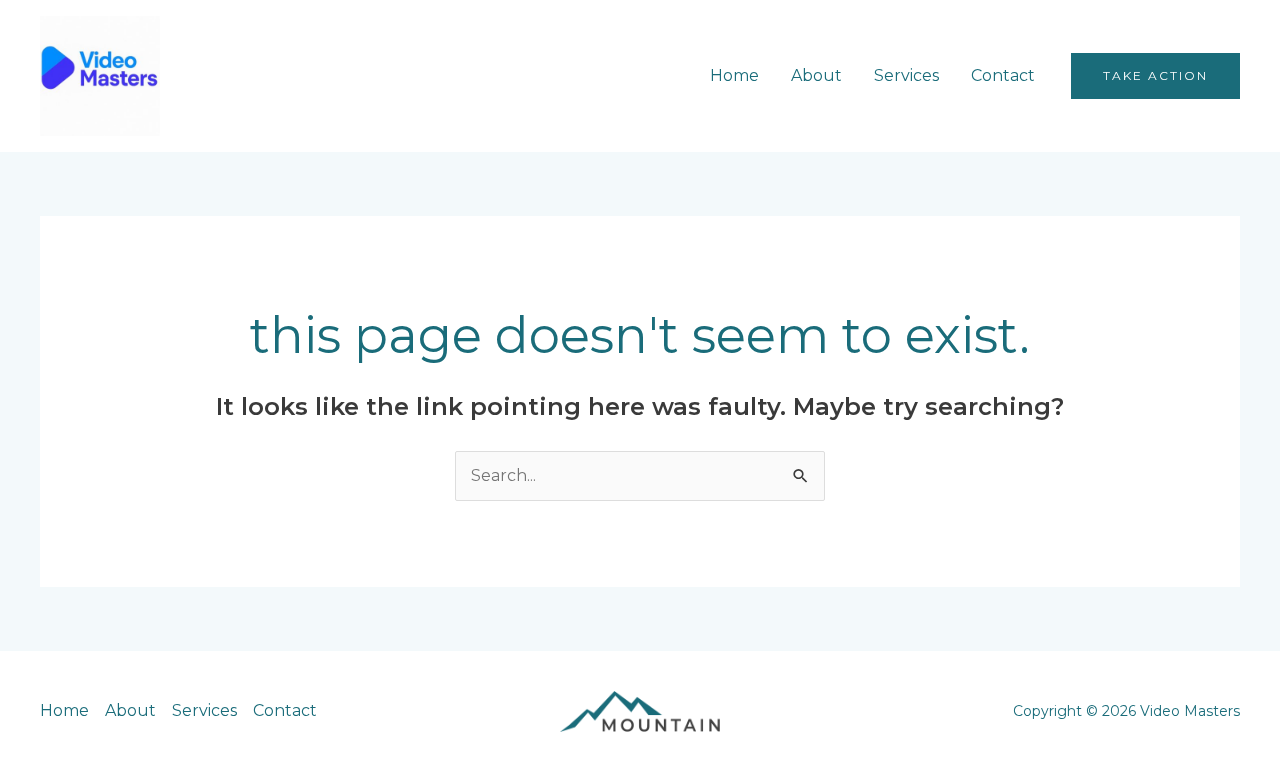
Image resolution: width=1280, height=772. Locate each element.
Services (906, 75)
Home (734, 75)
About (816, 75)
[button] (1155, 76)
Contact (1003, 75)
